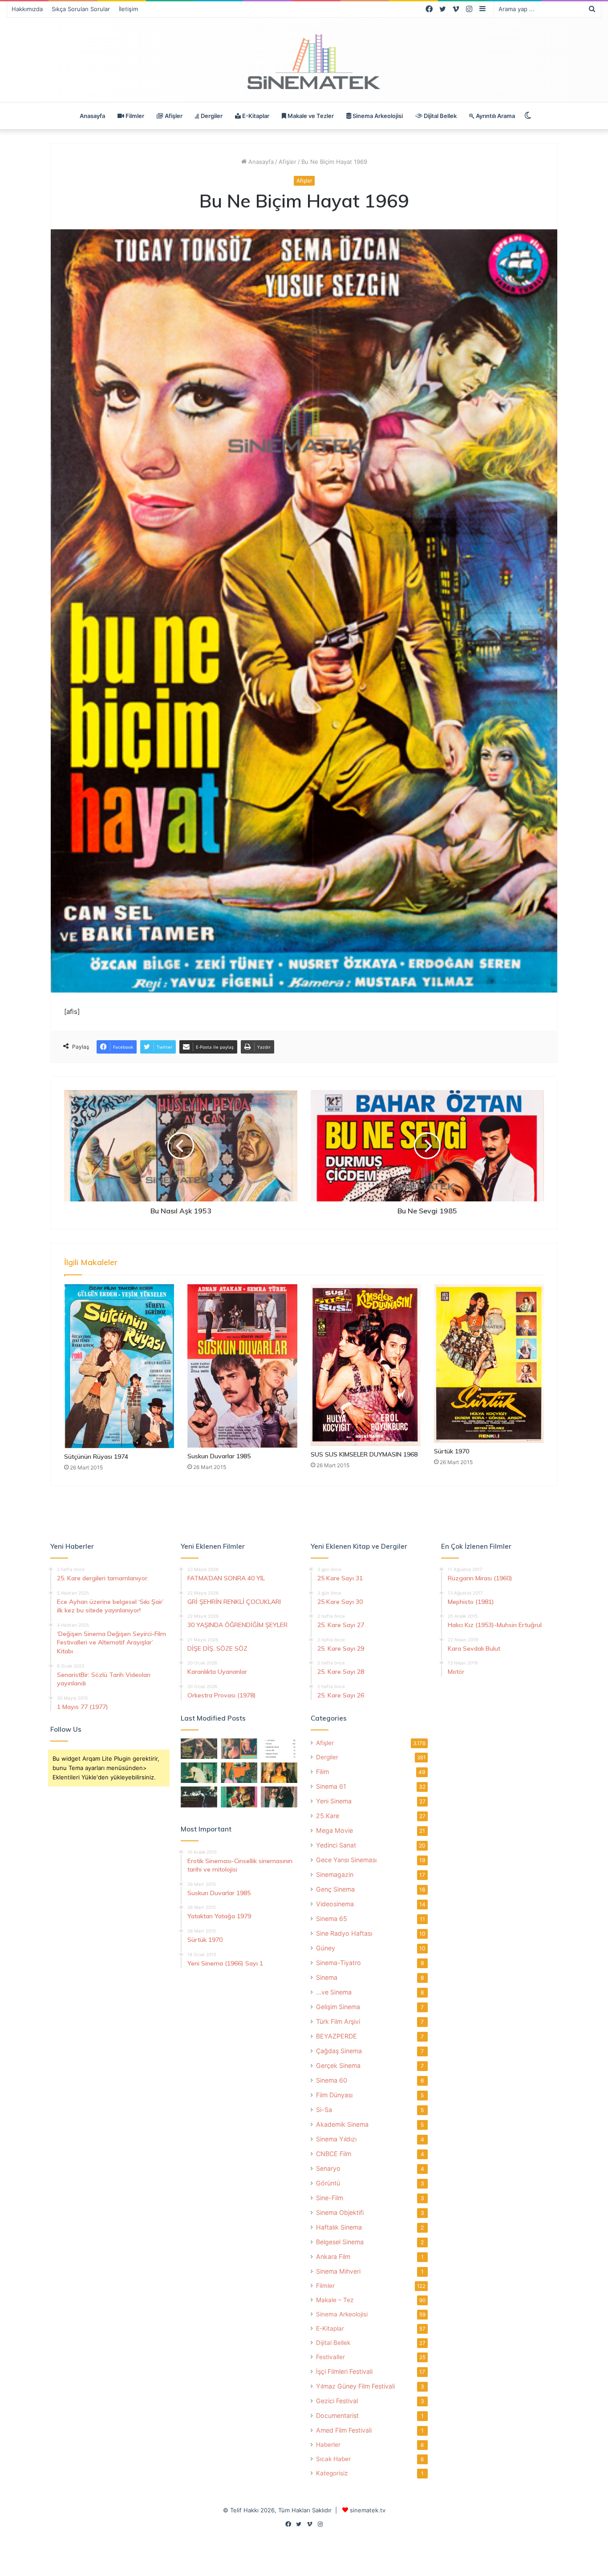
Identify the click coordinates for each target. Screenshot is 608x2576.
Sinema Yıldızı (336, 2139)
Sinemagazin (335, 1874)
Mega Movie (334, 1830)
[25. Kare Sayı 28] (279, 1773)
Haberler (328, 2445)
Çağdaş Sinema (339, 2051)
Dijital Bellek (440, 116)
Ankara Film (333, 2257)
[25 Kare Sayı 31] (199, 1749)
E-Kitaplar (255, 116)
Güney (326, 1948)
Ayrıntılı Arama (495, 116)
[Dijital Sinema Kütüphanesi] (304, 62)
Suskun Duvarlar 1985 (219, 1456)
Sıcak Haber (333, 2459)
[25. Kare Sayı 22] (279, 1797)
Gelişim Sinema (338, 2007)
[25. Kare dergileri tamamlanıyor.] (279, 1749)
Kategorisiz (332, 2473)
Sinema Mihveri (338, 2271)
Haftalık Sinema (339, 2227)
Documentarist (337, 2415)
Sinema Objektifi (340, 2212)
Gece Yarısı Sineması (346, 1860)
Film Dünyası (334, 2095)
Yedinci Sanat (336, 1845)
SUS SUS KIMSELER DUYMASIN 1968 (364, 1454)
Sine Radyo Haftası (344, 1933)
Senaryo (328, 2168)
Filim (322, 1772)
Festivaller (330, 2357)
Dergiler (211, 116)
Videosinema (335, 1904)
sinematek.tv (368, 2510)
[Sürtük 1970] (489, 1363)
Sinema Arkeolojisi (377, 116)
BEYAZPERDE (336, 2036)
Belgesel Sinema (340, 2242)
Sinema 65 (332, 1919)
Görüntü (328, 2183)
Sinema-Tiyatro (338, 1963)
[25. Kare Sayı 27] (199, 1773)
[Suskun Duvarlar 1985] (242, 1366)
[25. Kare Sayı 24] (239, 1797)
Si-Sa (324, 2110)
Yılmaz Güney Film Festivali (355, 2386)
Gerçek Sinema (338, 2065)
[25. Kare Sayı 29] (239, 1773)
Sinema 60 (332, 2080)
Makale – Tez (335, 2300)
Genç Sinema (335, 1889)
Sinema (327, 1977)
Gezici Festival (337, 2401)
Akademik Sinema (342, 2124)
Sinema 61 (331, 1786)
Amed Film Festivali (344, 2430)
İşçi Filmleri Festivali (344, 2371)
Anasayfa (92, 116)
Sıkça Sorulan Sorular (81, 9)
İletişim (128, 9)
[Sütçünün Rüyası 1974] (119, 1366)
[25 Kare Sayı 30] (239, 1749)
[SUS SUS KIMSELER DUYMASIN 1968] (366, 1365)
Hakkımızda (27, 9)
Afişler (173, 116)
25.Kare (328, 1816)
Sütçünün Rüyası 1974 (96, 1457)
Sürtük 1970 (452, 1451)
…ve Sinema (334, 1992)
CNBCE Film (334, 2154)
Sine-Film (330, 2198)
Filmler (134, 116)
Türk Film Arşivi (338, 2021)
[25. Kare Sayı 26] (199, 1797)
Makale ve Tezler (310, 116)
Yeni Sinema (334, 1801)
